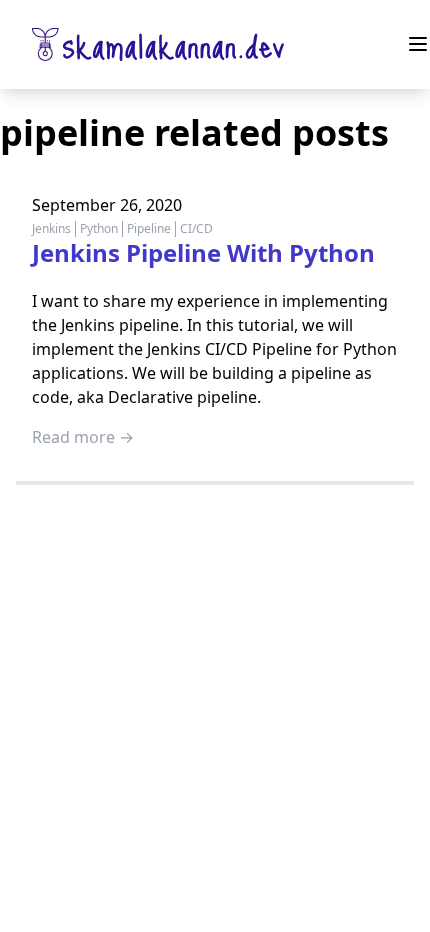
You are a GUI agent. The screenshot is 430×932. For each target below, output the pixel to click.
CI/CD (196, 228)
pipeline (149, 228)
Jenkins (51, 228)
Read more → (83, 437)
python (99, 228)
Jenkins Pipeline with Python (203, 252)
